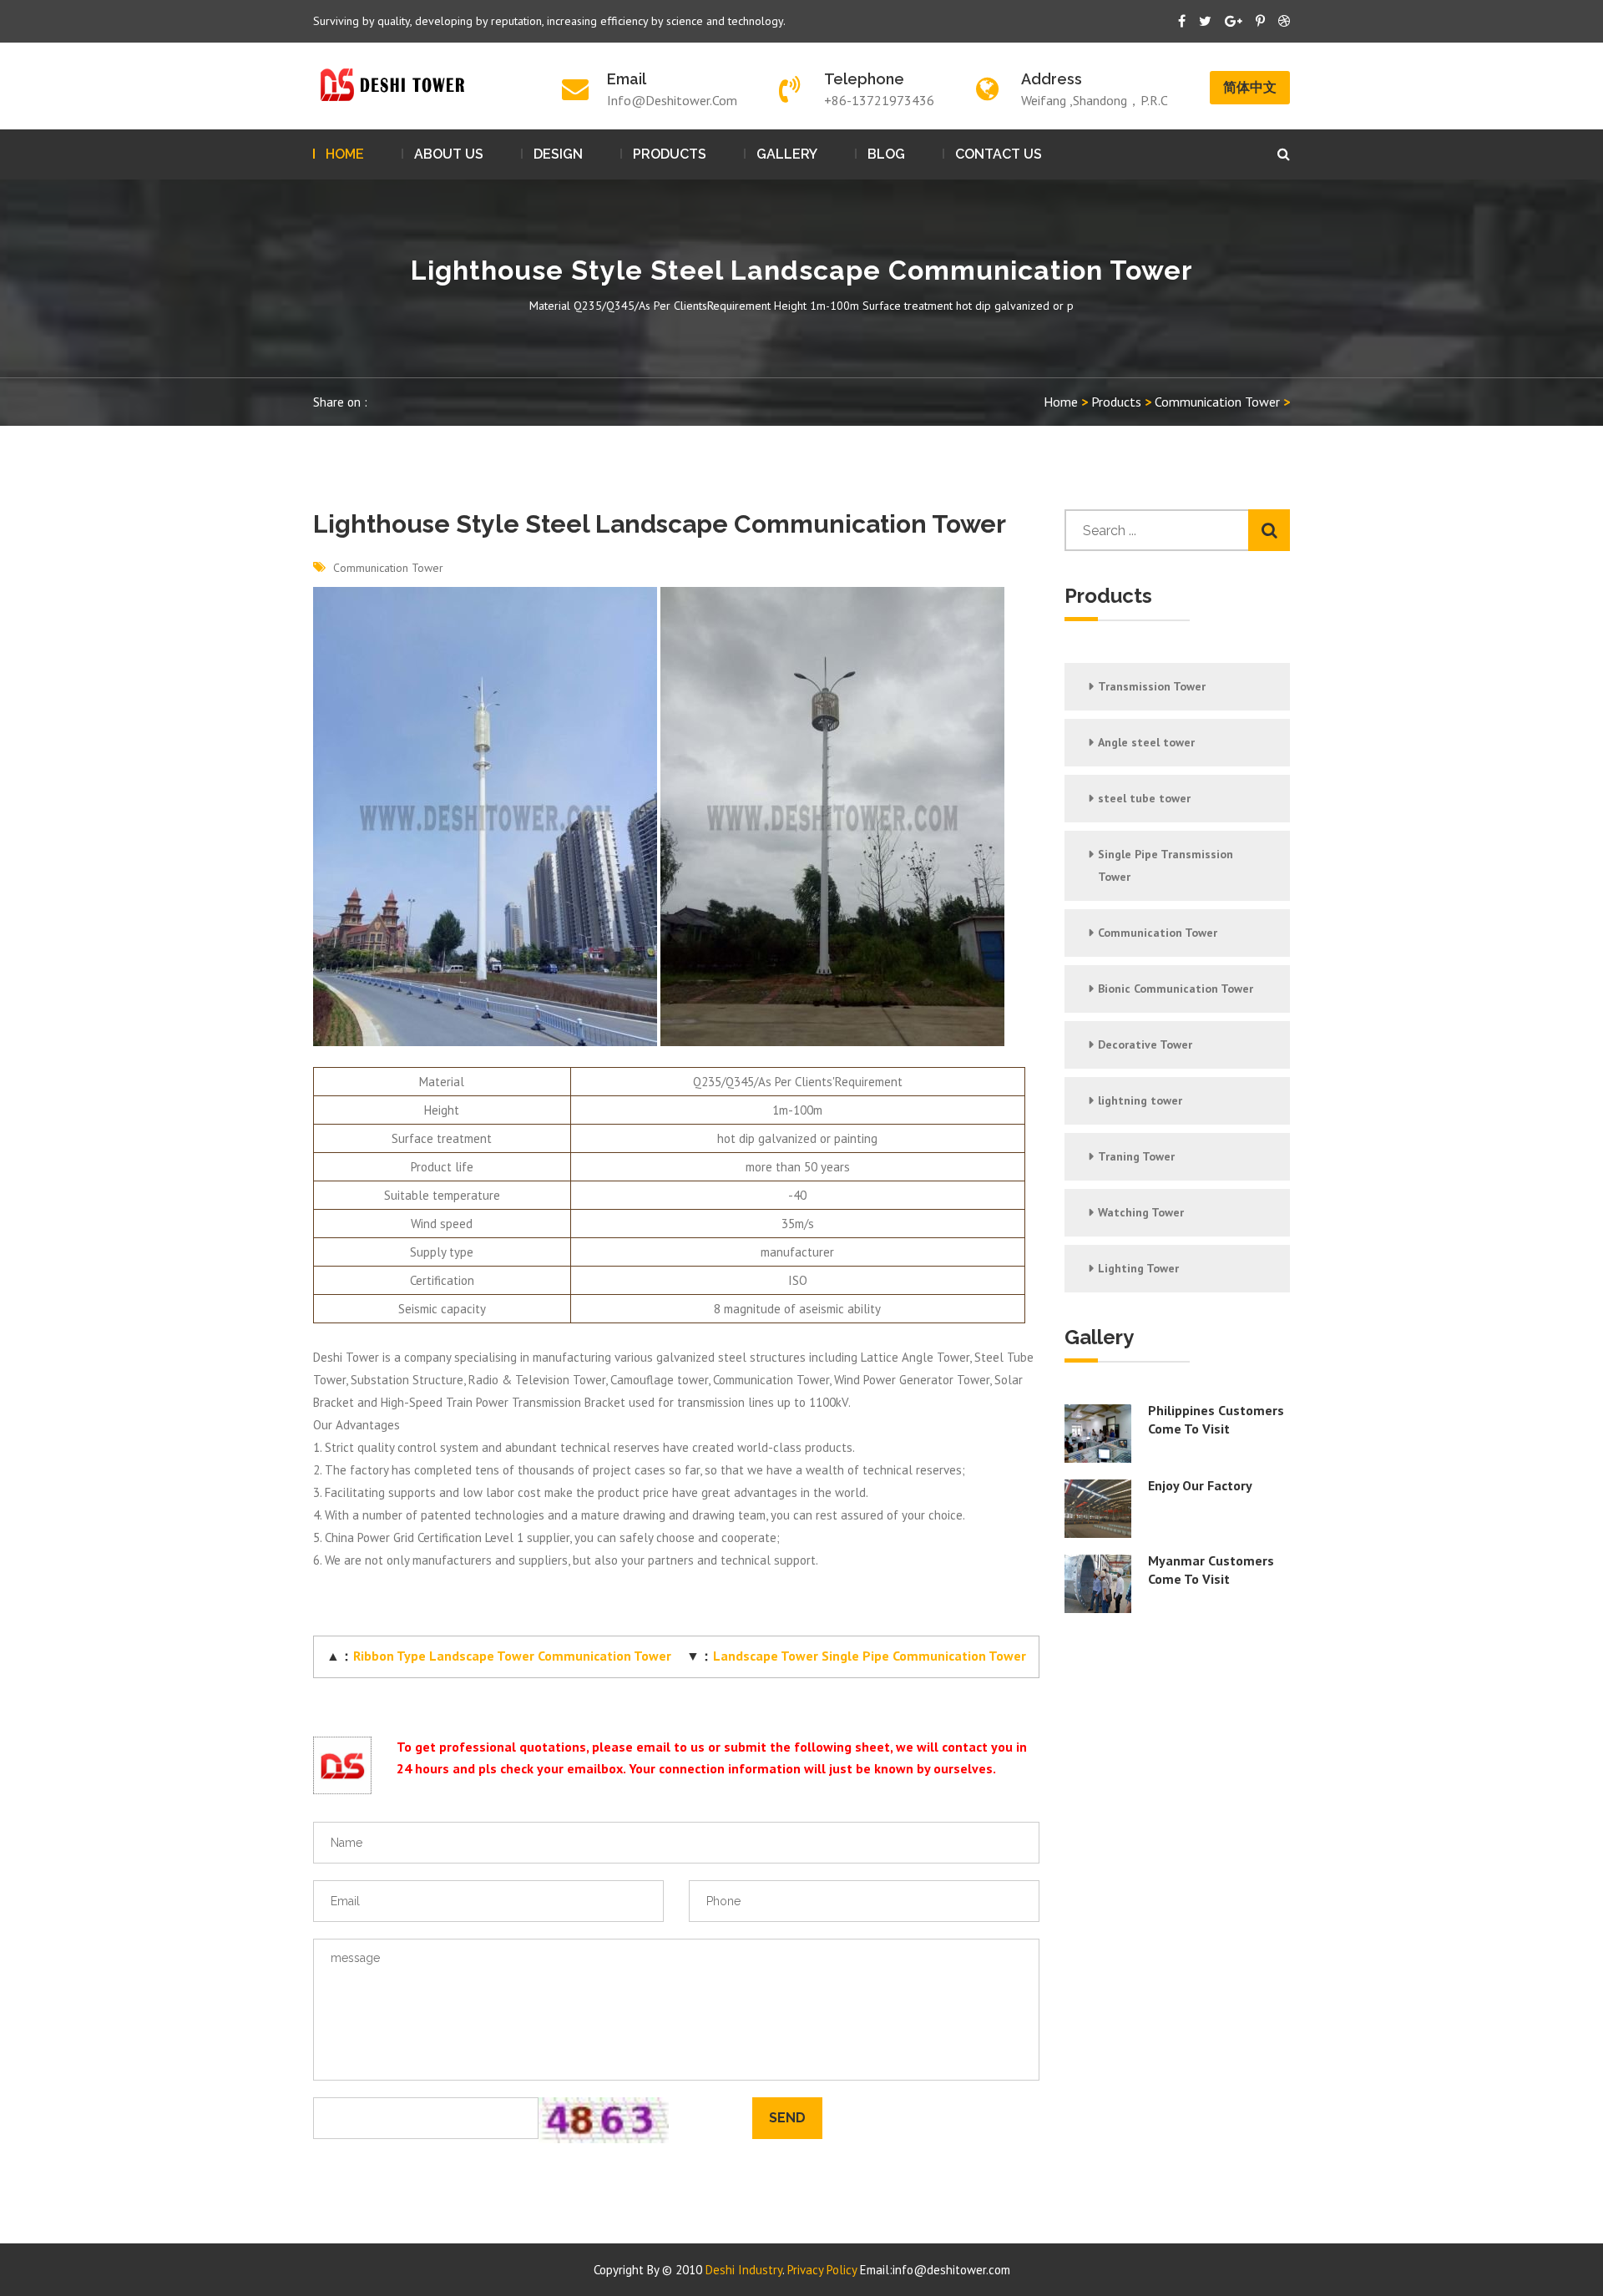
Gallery (787, 154)
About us (449, 154)
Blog (886, 154)
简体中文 (1250, 87)
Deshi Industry (744, 2270)
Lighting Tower (1138, 1268)
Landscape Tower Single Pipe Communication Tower (870, 1656)
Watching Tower (1141, 1212)
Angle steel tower (1146, 742)
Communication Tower (1217, 402)
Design (558, 154)
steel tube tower (1144, 798)
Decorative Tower (1145, 1044)
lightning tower (1140, 1100)
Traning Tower (1136, 1156)
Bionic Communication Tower (1176, 989)
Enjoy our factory (1200, 1485)
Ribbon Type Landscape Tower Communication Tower (512, 1656)
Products (670, 154)
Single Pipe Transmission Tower (1166, 865)
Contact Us (999, 154)
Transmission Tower (1152, 686)
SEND (787, 2118)
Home (345, 154)
